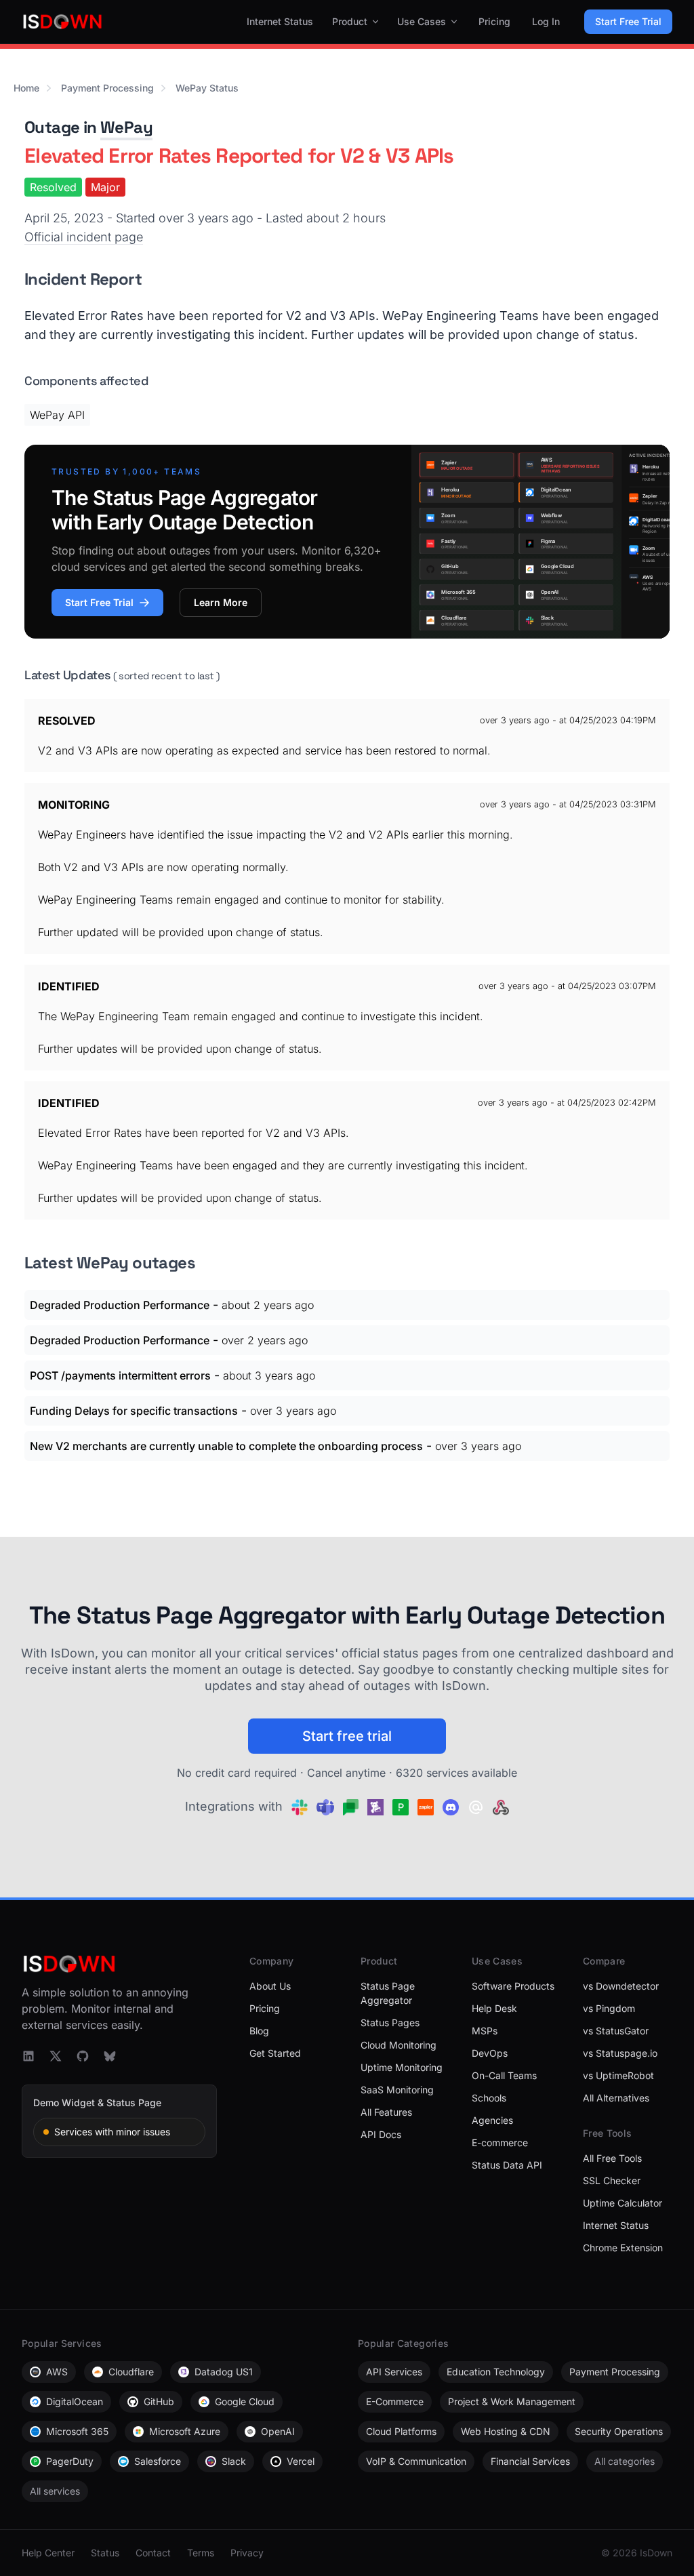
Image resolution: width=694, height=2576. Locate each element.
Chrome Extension (623, 2248)
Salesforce (158, 2461)
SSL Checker (612, 2180)
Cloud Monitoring (399, 2045)
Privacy (247, 2553)
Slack (234, 2461)
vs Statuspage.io (620, 2053)
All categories (625, 2461)
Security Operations (619, 2431)
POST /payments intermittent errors (120, 1375)
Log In (546, 21)
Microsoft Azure (185, 2431)
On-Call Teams (504, 2075)
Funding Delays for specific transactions (134, 1411)
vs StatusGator (616, 2031)
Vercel (301, 2461)
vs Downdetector (621, 1986)
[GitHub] (83, 2056)
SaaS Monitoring (397, 2090)
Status (105, 2553)
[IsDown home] (62, 22)
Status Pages (390, 2022)
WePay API (57, 415)
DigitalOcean (75, 2401)
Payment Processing (107, 88)
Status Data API (507, 2165)
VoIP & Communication (416, 2461)
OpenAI (278, 2431)
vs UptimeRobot (618, 2075)
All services (55, 2491)
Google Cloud (245, 2401)
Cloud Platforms (401, 2431)
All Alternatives (616, 2098)
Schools (489, 2098)
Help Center (48, 2553)
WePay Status (207, 88)
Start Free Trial (628, 21)
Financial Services (530, 2461)
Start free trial (347, 1736)
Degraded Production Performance (120, 1305)
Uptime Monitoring (402, 2067)
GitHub (159, 2401)
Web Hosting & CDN (506, 2431)
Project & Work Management (512, 2401)
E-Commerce (395, 2401)
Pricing (494, 21)
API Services (394, 2372)
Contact (153, 2553)
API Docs (381, 2134)
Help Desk (494, 2008)
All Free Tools (612, 2158)
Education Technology (496, 2372)
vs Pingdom (609, 2008)
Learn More (221, 602)
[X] (56, 2056)
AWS (57, 2372)
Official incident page (84, 237)
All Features (386, 2112)
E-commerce (500, 2142)
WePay (126, 127)
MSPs (485, 2031)
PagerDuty (70, 2461)
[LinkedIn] (28, 2056)
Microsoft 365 (77, 2431)
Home (26, 88)
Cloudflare (131, 2372)
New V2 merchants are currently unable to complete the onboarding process (226, 1446)
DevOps (490, 2053)
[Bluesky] (110, 2056)
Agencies (492, 2120)
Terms (201, 2553)
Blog (259, 2031)
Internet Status (280, 21)
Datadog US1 (224, 2372)
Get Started (275, 2053)
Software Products (513, 1986)
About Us (270, 1986)
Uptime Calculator (622, 2203)
